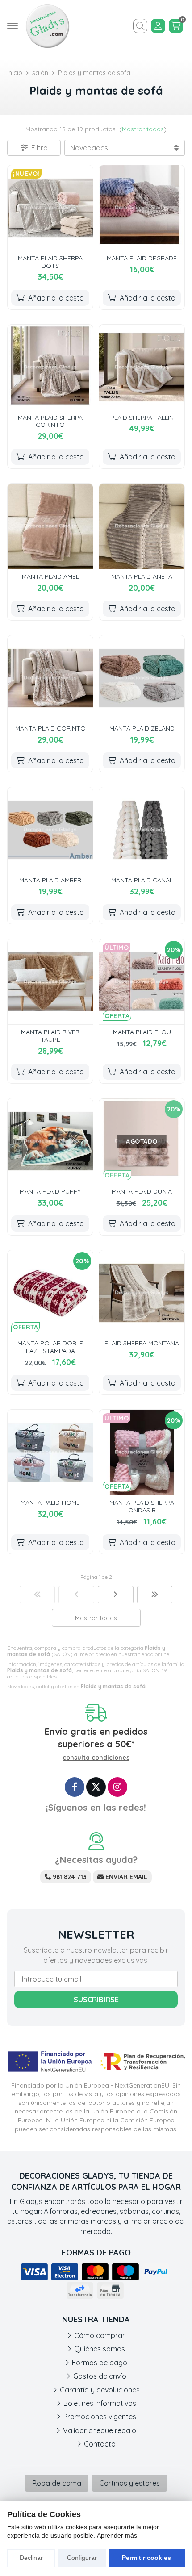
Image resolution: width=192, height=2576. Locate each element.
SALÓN (151, 1670)
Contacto (100, 2444)
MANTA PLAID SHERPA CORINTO (50, 421)
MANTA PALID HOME (50, 1503)
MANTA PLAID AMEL (50, 576)
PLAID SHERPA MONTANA (142, 1343)
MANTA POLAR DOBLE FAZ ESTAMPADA (50, 1347)
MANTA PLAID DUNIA (142, 1191)
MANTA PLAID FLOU (142, 1032)
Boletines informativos (100, 2403)
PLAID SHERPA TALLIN (142, 418)
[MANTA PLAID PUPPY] (50, 1141)
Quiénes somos (100, 2349)
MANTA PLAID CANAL (142, 880)
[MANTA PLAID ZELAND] (142, 678)
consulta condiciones (96, 1758)
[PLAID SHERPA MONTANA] (142, 1293)
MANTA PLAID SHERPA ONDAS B (142, 1506)
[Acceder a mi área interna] (158, 26)
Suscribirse (96, 2000)
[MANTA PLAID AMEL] (50, 526)
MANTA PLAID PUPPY (50, 1191)
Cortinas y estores (129, 2483)
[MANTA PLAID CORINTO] (50, 678)
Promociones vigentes (100, 2417)
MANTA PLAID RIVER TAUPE (50, 1036)
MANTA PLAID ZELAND (142, 728)
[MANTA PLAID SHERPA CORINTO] (50, 367)
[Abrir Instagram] (117, 1787)
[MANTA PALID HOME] (50, 1452)
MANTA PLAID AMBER (50, 880)
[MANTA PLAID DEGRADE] (142, 208)
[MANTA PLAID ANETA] (142, 526)
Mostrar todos (143, 129)
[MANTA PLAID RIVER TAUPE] (50, 982)
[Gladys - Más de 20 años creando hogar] (47, 26)
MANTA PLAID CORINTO (50, 728)
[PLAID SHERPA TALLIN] (142, 367)
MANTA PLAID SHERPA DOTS (50, 262)
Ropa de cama (57, 2483)
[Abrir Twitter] (96, 1787)
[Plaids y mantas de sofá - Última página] (116, 1595)
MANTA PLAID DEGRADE (142, 258)
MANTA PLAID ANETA (142, 576)
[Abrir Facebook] (75, 1787)
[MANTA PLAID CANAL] (142, 830)
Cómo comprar (100, 2335)
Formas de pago (100, 2363)
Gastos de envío (100, 2376)
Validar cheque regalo (100, 2430)
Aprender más (117, 2535)
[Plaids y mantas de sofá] (38, 1595)
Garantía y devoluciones (100, 2390)
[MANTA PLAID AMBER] (50, 830)
